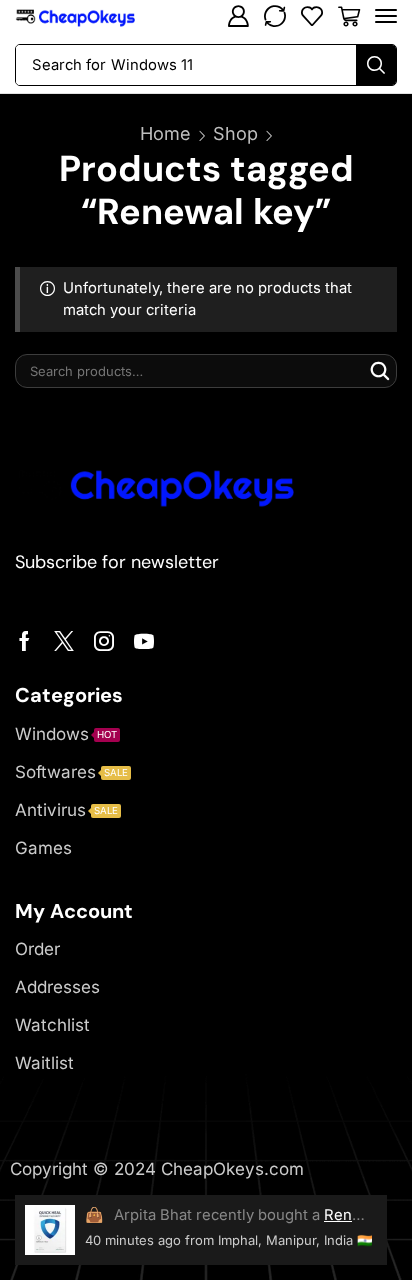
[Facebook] (24, 641)
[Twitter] (64, 641)
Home (165, 133)
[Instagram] (104, 641)
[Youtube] (144, 641)
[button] (238, 16)
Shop (235, 133)
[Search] (376, 65)
